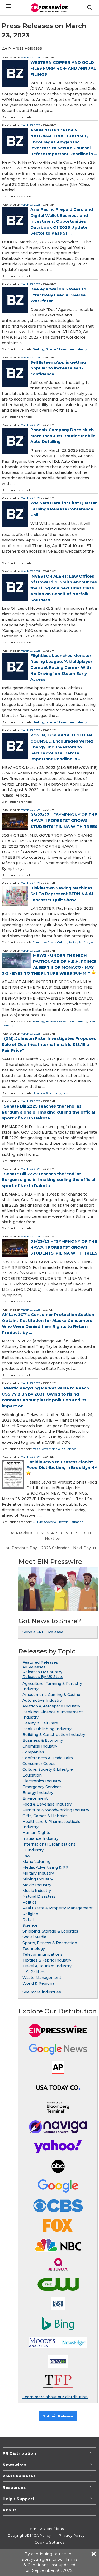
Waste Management (42, 1978)
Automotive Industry (42, 1700)
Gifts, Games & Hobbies (45, 1816)
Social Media (34, 1937)
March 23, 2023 (30, 58)
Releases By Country (42, 1672)
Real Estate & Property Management (58, 1908)
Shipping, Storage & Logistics (50, 1931)
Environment (35, 1798)
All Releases (34, 1667)
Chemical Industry (40, 1746)
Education (76, 1522)
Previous (24, 1533)
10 (83, 1533)
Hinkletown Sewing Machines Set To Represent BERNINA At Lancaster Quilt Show (62, 894)
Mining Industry (38, 1879)
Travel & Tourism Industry (47, 1966)
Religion (30, 1914)
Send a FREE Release (43, 1632)
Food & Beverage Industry (47, 1804)
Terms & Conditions (46, 2529)
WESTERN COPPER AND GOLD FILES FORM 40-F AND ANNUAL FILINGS (63, 68)
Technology (34, 1949)
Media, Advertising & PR (49, 1449)
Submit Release (58, 2416)
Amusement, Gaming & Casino (51, 1695)
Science (71, 1449)
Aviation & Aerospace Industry (51, 1706)
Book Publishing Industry (47, 1729)
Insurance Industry (41, 1838)
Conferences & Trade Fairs (48, 1758)
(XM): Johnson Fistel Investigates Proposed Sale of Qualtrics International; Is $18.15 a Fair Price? (49, 1044)
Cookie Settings (49, 2542)
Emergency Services (42, 1787)
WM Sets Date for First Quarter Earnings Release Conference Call (64, 509)
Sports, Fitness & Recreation (50, 1943)
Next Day (82, 1548)
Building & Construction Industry (54, 1735)
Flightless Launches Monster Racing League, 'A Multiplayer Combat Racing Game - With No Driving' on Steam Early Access (61, 667)
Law (65, 1093)
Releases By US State (43, 1677)
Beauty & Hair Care (40, 1723)
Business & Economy (47, 1093)
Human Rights (36, 1833)
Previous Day (24, 1548)
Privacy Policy (72, 2535)
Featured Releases (40, 1662)
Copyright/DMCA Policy (29, 2535)
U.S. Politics (34, 1972)
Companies (33, 1752)
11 (89, 1533)
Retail (28, 1920)
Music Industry (37, 1891)
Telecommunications (43, 1954)
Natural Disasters (39, 1896)
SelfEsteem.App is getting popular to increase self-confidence (58, 368)
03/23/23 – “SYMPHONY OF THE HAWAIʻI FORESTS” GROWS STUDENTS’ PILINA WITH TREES (64, 821)
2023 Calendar (55, 1548)
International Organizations (49, 1844)
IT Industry (33, 1850)
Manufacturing (36, 1862)
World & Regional (39, 1983)
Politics (30, 1902)
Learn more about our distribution (55, 2397)
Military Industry (38, 1873)
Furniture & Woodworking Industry (56, 1810)
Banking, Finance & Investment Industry (60, 349)
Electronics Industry (42, 1781)
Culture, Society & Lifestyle (75, 942)
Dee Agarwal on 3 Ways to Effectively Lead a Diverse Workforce (58, 295)
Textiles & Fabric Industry (47, 1960)
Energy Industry (38, 1793)
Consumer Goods (44, 942)
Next (49, 1539)
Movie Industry (37, 1885)
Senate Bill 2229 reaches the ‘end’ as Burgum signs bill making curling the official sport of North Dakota (48, 1112)
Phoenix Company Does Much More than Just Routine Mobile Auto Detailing (63, 436)
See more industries (42, 1992)
